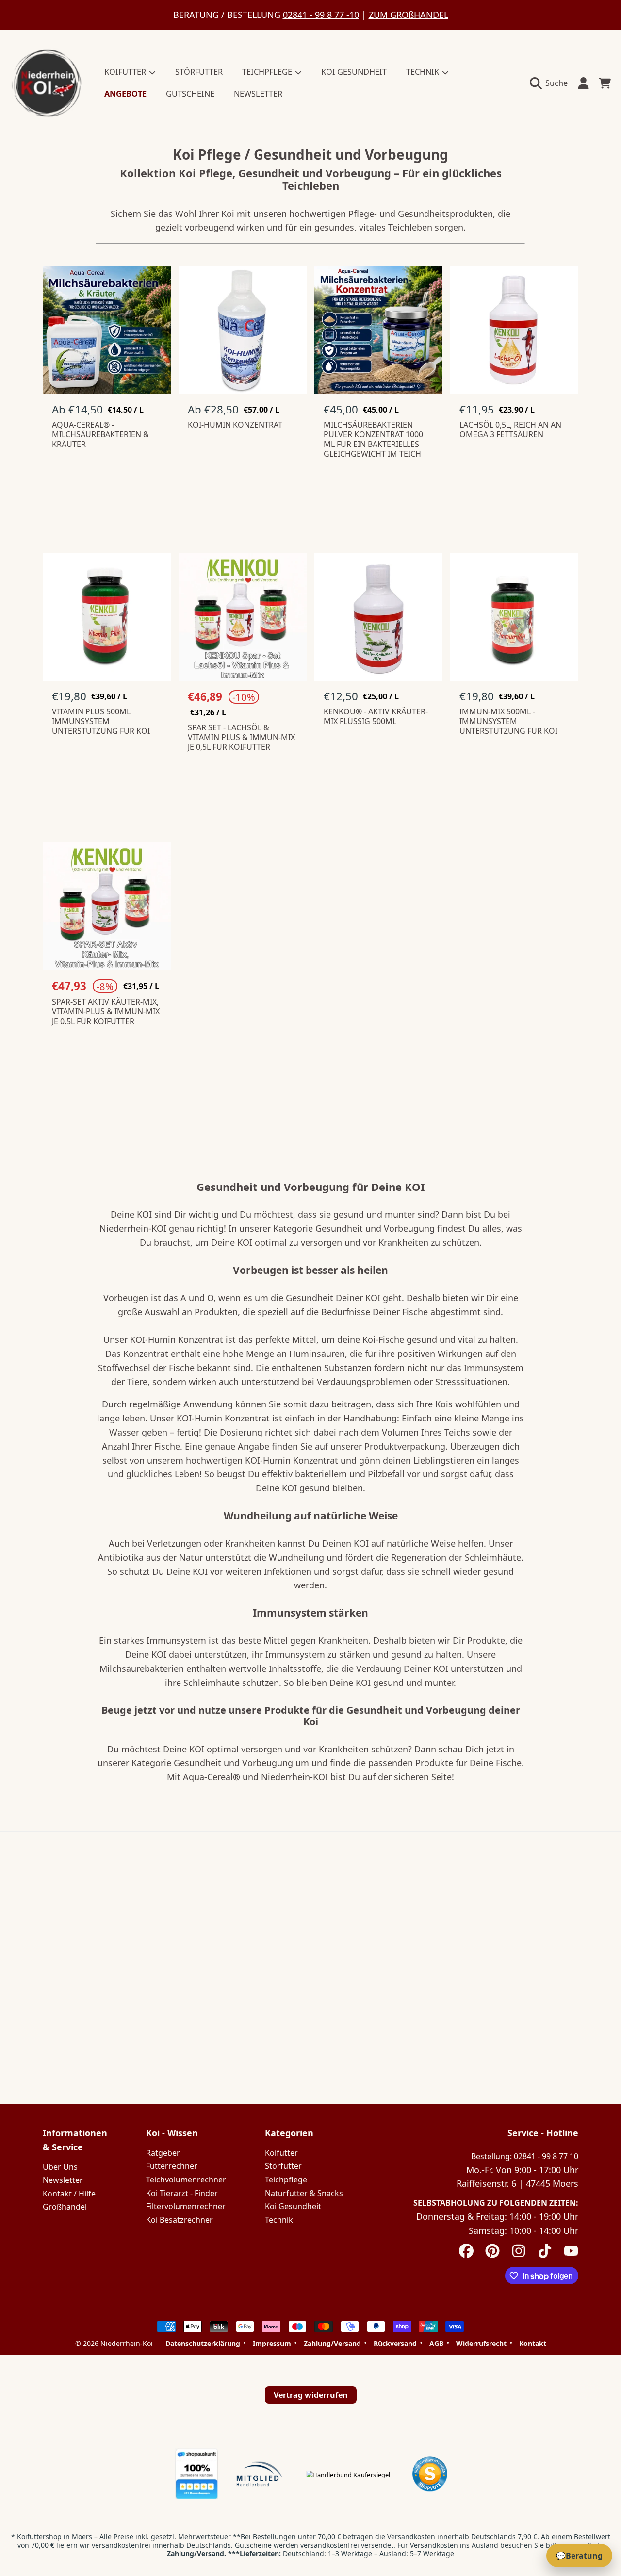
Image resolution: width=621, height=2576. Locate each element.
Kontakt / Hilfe (69, 2194)
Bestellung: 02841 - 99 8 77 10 (525, 2156)
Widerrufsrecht (481, 2344)
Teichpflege (286, 2180)
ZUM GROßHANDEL (409, 15)
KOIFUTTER (126, 72)
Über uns (60, 2167)
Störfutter (283, 2166)
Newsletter (63, 2180)
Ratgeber (163, 2153)
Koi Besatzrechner (180, 2220)
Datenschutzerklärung (203, 2344)
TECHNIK (424, 72)
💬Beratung (579, 2556)
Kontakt (533, 2344)
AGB (436, 2344)
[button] (551, 83)
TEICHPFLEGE (268, 72)
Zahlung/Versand (332, 2344)
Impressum (272, 2344)
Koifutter (281, 2153)
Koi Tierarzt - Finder (182, 2193)
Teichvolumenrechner (186, 2180)
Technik (279, 2220)
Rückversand (395, 2344)
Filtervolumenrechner (186, 2206)
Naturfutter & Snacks (304, 2193)
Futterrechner (172, 2166)
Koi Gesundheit (293, 2206)
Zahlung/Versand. (196, 2553)
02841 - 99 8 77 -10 (321, 15)
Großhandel (65, 2207)
